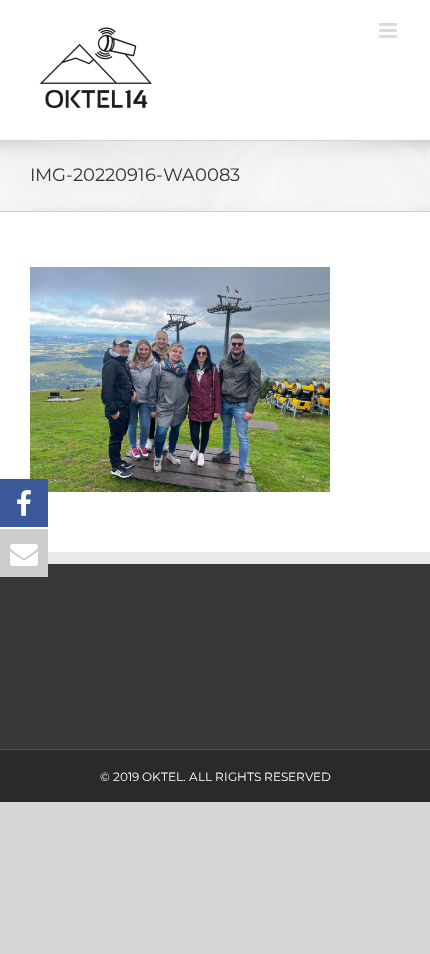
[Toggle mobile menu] (389, 30)
